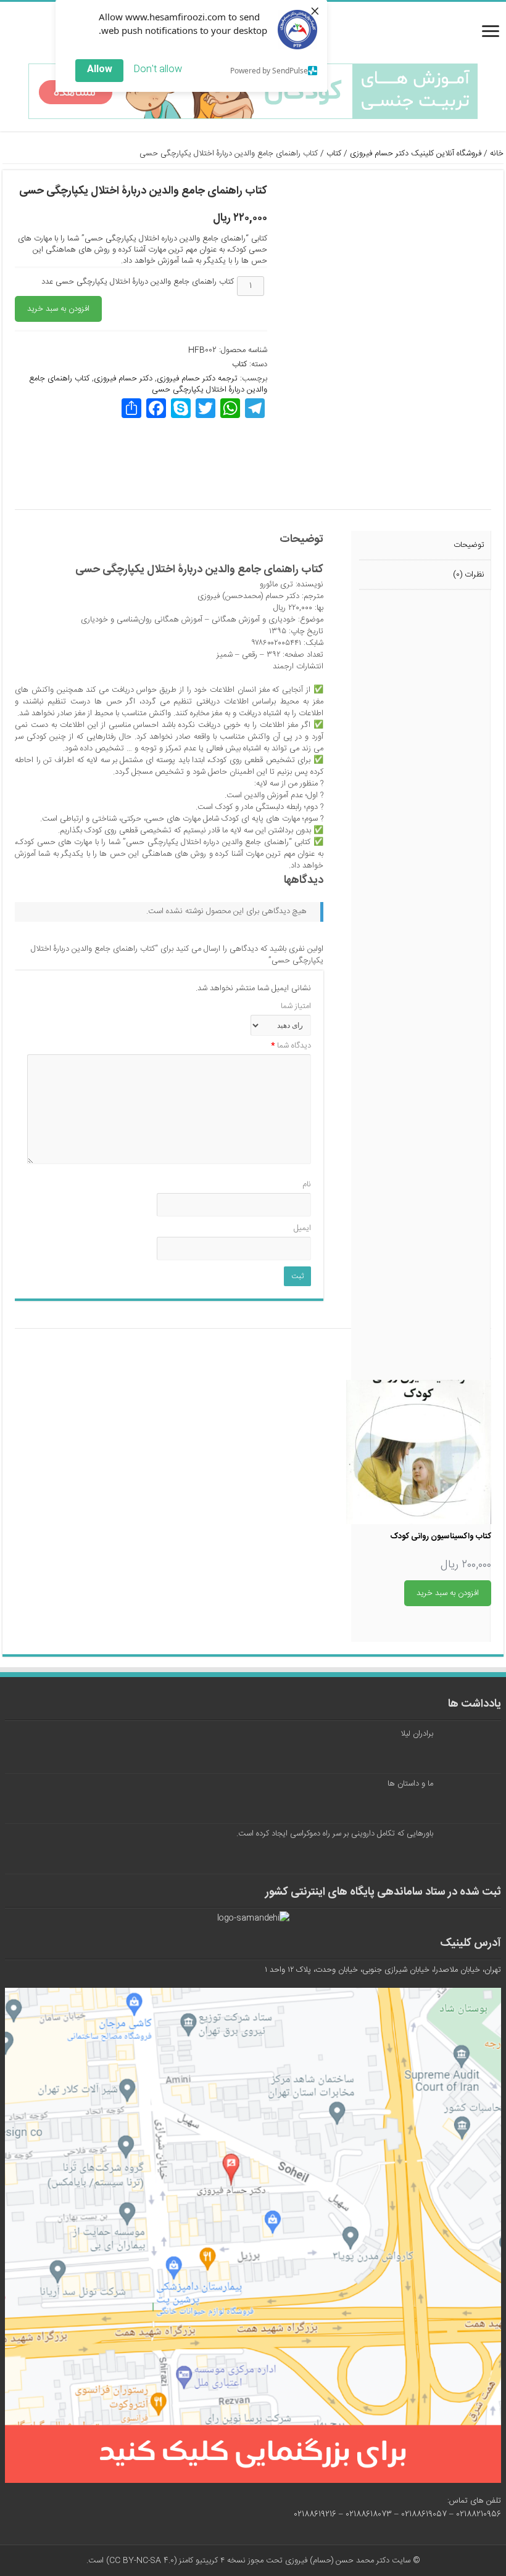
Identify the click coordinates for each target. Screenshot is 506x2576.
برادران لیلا (417, 1734)
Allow (100, 69)
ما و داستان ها (410, 1784)
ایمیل (302, 1229)
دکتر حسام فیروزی (123, 379)
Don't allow (158, 69)
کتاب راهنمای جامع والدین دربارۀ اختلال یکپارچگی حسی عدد (138, 282)
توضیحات (469, 545)
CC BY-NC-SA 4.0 (142, 2561)
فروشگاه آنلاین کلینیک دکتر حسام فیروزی (416, 154)
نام (307, 1185)
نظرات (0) (469, 575)
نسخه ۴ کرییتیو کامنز (212, 2561)
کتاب (334, 154)
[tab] (425, 546)
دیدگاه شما (291, 1046)
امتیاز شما (296, 1007)
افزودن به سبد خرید (58, 309)
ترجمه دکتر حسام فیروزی (197, 379)
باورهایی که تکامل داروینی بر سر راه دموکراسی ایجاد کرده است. (335, 1834)
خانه (497, 154)
